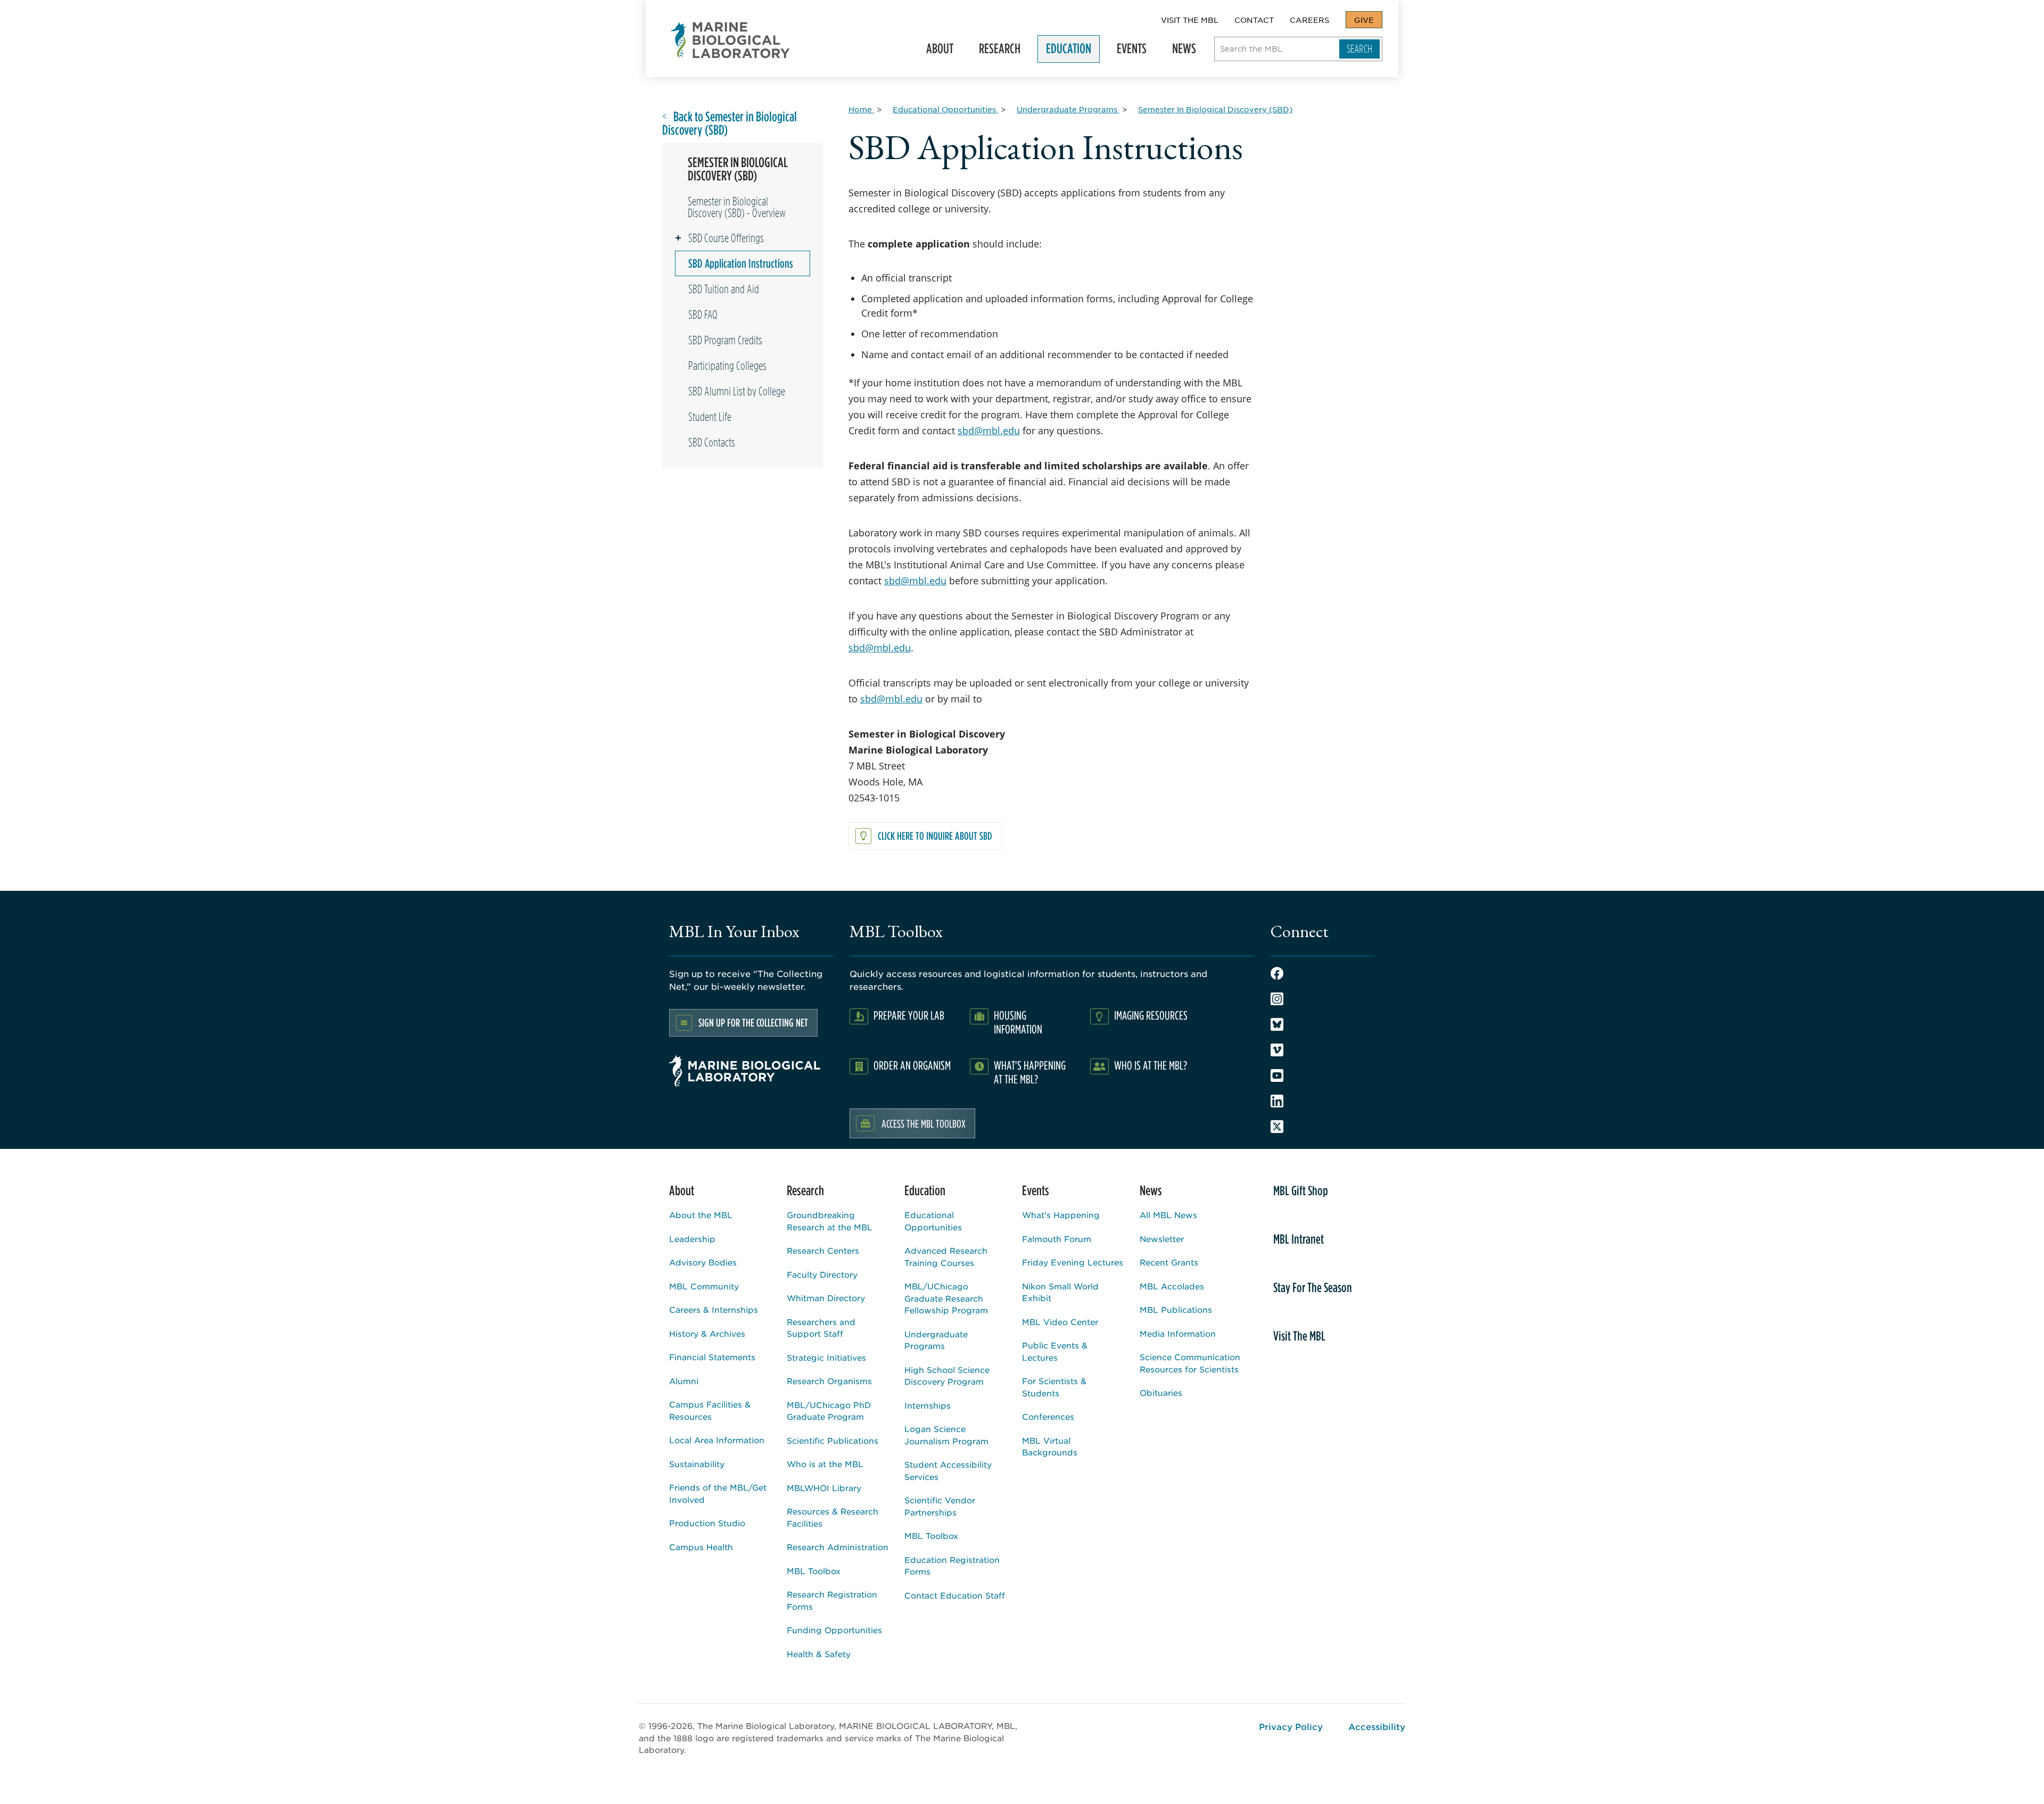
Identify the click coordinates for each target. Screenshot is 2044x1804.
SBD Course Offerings (726, 238)
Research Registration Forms (832, 1600)
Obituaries (1161, 1392)
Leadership (692, 1239)
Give (1364, 20)
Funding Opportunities (834, 1630)
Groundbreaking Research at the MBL (830, 1221)
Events (1127, 52)
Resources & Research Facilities (833, 1517)
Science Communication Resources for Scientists (1190, 1363)
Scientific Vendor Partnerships (940, 1506)
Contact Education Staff (955, 1595)
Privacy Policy (1291, 1726)
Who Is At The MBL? (1151, 1065)
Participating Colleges (727, 366)
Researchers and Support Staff (821, 1328)
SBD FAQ (703, 315)
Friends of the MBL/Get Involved (718, 1493)
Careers (1309, 20)
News (1180, 52)
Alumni (684, 1381)
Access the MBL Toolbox (924, 1123)
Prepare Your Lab (909, 1015)
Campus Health (701, 1547)
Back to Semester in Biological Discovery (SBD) (730, 123)
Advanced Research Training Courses (946, 1256)
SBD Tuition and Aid (724, 289)
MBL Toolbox (814, 1571)
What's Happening (1061, 1215)
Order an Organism (912, 1065)
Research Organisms (829, 1381)
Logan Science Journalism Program (946, 1435)
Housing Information (1018, 1022)
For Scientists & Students (1054, 1387)
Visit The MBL (1190, 20)
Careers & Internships (714, 1309)
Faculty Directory (822, 1274)
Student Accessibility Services (948, 1470)
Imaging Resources (1151, 1015)
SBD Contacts (712, 442)
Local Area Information (717, 1440)
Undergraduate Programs (936, 1340)
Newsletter (1162, 1239)
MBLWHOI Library (824, 1488)
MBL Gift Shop (1301, 1190)
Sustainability (697, 1464)
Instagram (1277, 999)
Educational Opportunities (933, 1221)
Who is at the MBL (825, 1464)
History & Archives (707, 1333)
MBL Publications (1176, 1309)
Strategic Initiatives (826, 1357)
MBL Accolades (1172, 1286)
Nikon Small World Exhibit (1060, 1292)
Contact (1254, 20)
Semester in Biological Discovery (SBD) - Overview (737, 207)
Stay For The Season (1313, 1287)
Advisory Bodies (703, 1262)
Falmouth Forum (1057, 1239)
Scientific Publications (833, 1440)
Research (995, 52)
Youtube (1277, 1075)
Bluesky (1277, 1024)
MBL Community (704, 1286)
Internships (928, 1405)
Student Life (710, 417)
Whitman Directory (826, 1298)
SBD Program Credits (725, 340)
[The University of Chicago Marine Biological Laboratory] (731, 40)
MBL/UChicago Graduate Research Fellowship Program (946, 1298)
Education (1064, 52)
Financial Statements (712, 1357)
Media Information (1178, 1333)
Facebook (1277, 973)
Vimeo (1277, 1050)
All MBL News (1168, 1215)
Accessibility (1377, 1726)
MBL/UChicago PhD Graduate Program (829, 1411)
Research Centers (823, 1250)
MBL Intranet (1299, 1239)
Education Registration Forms (952, 1566)
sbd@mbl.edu (989, 431)
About (936, 52)
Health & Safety (819, 1654)
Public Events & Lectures (1055, 1351)
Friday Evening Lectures (1073, 1262)
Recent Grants (1169, 1262)
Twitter (1277, 1127)
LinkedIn (1277, 1101)
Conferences (1048, 1416)
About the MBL (701, 1215)
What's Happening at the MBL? (1030, 1072)
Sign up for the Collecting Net (753, 1023)
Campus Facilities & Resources (710, 1410)
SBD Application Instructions (741, 263)
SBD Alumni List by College (737, 391)
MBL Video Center (1060, 1322)
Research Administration (838, 1547)
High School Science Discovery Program (947, 1376)
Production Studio (707, 1523)
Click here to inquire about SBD (935, 836)
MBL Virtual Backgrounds (1050, 1446)
